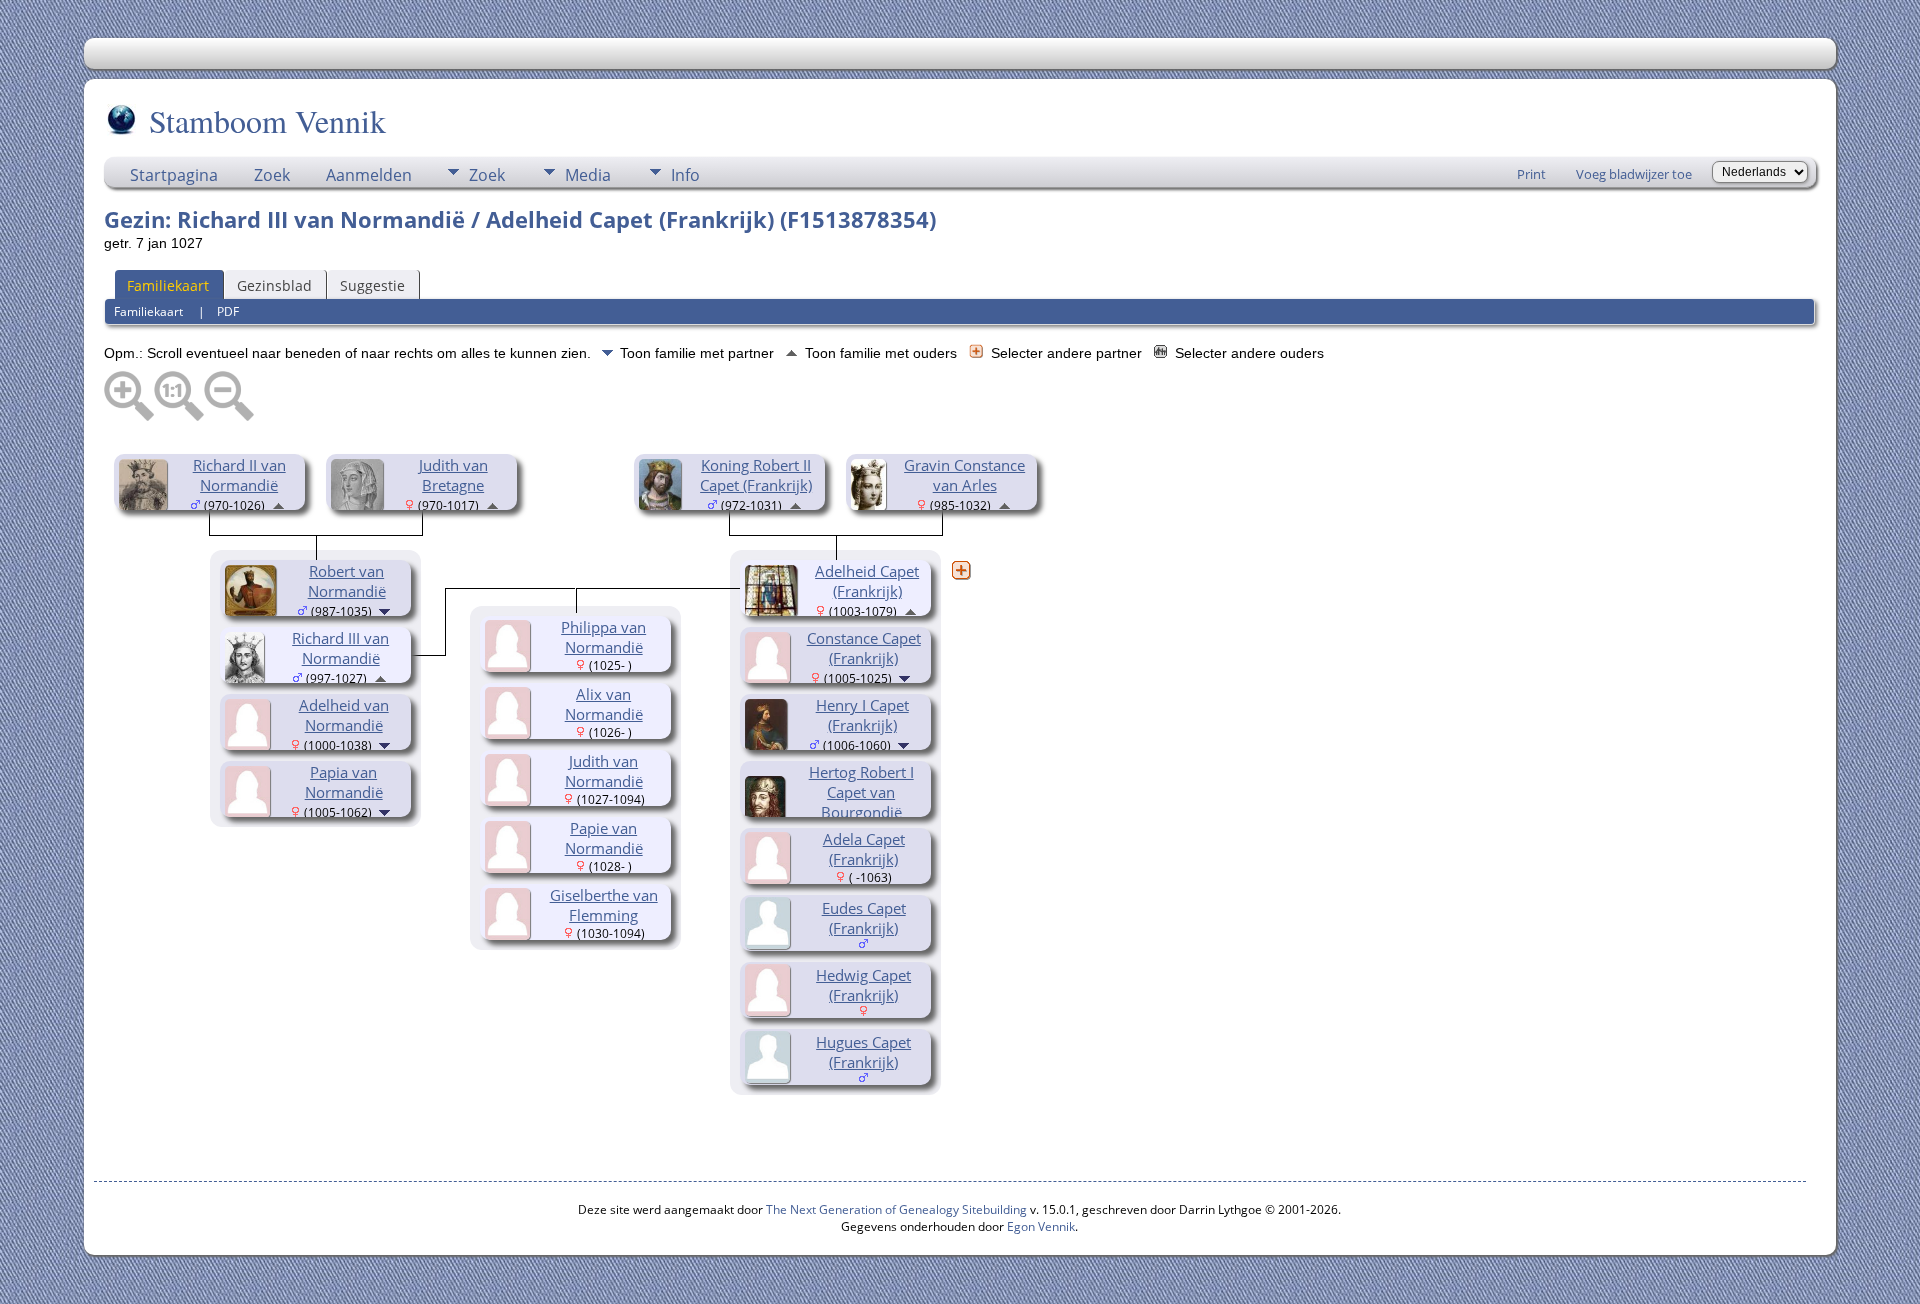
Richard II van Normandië (239, 475)
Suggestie (372, 285)
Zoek (272, 175)
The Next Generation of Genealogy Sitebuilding (896, 1209)
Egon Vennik (1041, 1226)
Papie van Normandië (604, 838)
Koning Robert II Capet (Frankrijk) (756, 475)
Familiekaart (168, 285)
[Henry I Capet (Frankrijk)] (769, 745)
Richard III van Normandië (340, 648)
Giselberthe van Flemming (604, 905)
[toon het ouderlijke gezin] (278, 504)
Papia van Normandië (344, 782)
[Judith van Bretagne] (360, 505)
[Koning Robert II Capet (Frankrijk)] (663, 505)
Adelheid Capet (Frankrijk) (867, 581)
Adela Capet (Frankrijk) (864, 849)
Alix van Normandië (604, 704)
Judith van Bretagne (453, 475)
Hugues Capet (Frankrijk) (863, 1052)
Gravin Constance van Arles (964, 475)
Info (685, 175)
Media (588, 175)
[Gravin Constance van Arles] (871, 505)
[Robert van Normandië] (253, 611)
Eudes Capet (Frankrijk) (864, 918)
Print (1531, 174)
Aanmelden (369, 175)
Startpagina (174, 175)
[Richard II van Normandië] (146, 505)
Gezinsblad (274, 285)
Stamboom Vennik (267, 120)
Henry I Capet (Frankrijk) (862, 715)
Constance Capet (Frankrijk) (864, 648)
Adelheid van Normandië (344, 715)
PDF (228, 311)
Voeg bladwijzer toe (1634, 174)
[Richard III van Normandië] (247, 678)
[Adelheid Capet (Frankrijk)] (774, 611)
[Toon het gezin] (386, 610)
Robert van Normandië (347, 581)
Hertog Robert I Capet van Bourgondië (861, 792)
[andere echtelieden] (961, 570)
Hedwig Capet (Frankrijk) (863, 985)
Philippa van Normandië (603, 637)
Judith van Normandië (604, 771)
